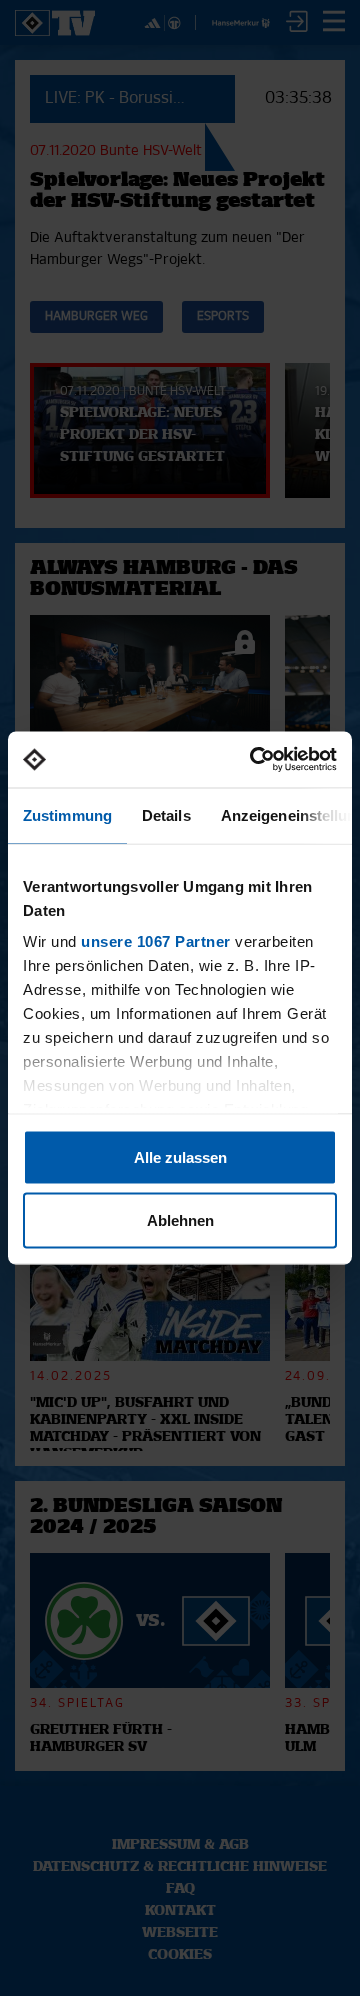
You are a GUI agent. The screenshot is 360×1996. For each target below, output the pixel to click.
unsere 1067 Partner (156, 941)
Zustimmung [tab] (67, 814)
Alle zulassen (180, 1156)
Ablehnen (180, 1220)
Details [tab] (166, 814)
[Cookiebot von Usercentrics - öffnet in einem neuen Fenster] (254, 760)
